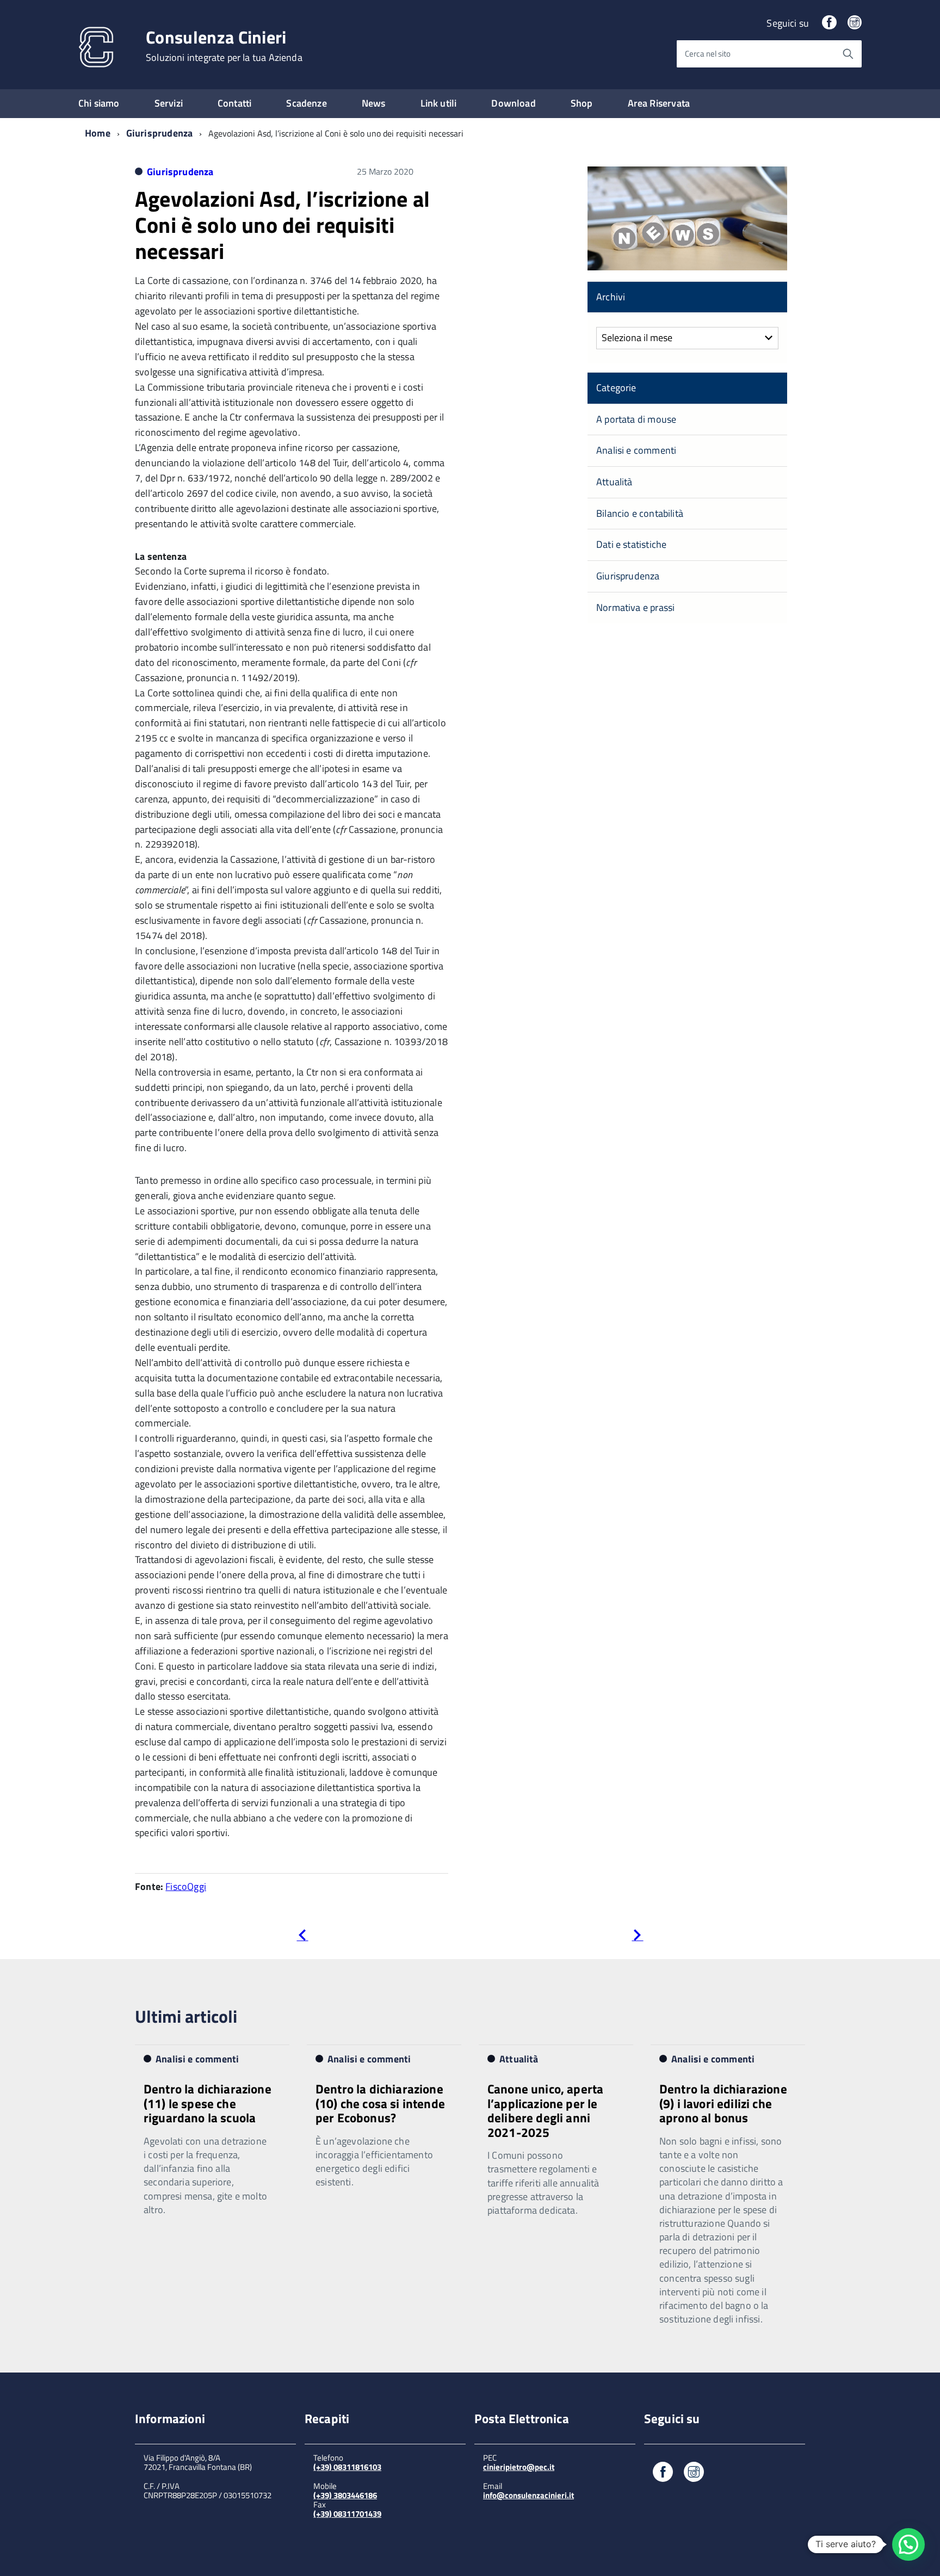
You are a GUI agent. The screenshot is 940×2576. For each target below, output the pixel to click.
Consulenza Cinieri (224, 46)
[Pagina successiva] (637, 1937)
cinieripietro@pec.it (519, 2467)
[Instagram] (855, 23)
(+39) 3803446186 (345, 2495)
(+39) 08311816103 (347, 2467)
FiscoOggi (186, 1886)
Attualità (614, 482)
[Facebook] (829, 23)
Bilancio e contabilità (640, 513)
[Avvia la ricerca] (848, 54)
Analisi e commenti (636, 450)
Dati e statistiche (631, 544)
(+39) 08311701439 (347, 2514)
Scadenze (306, 103)
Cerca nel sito (708, 54)
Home (98, 133)
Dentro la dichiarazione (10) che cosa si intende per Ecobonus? (380, 2103)
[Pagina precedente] (302, 1937)
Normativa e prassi (635, 607)
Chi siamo (99, 103)
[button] (908, 2544)
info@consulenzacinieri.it (528, 2495)
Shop (582, 103)
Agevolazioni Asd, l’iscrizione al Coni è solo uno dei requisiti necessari (282, 225)
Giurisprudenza (160, 133)
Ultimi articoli (186, 2016)
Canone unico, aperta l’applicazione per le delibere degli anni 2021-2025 (545, 2110)
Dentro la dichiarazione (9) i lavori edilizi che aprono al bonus (723, 2103)
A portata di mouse (636, 419)
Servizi (169, 103)
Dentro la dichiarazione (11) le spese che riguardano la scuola (208, 2103)
